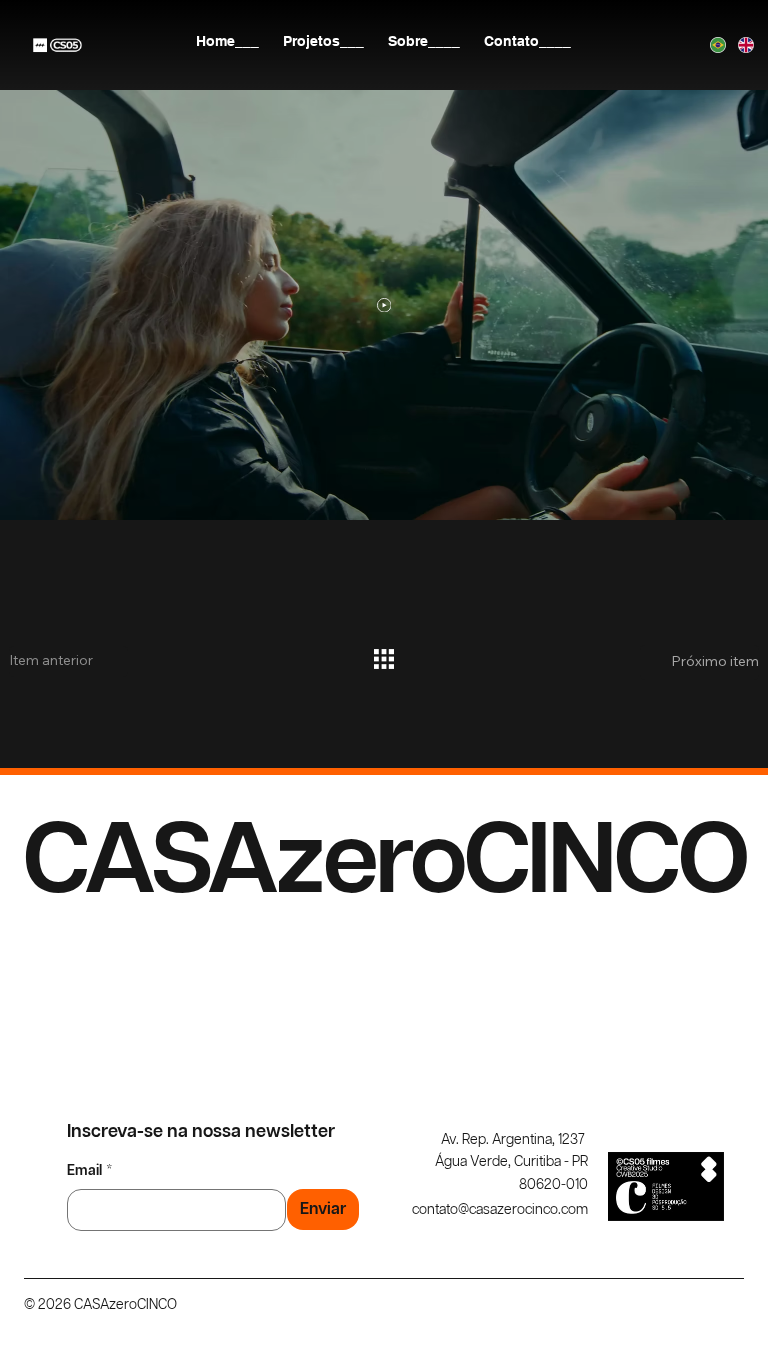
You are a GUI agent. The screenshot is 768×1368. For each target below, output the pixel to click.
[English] (737, 45)
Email (90, 1171)
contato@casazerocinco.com (500, 1210)
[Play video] (384, 305)
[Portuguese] (709, 45)
